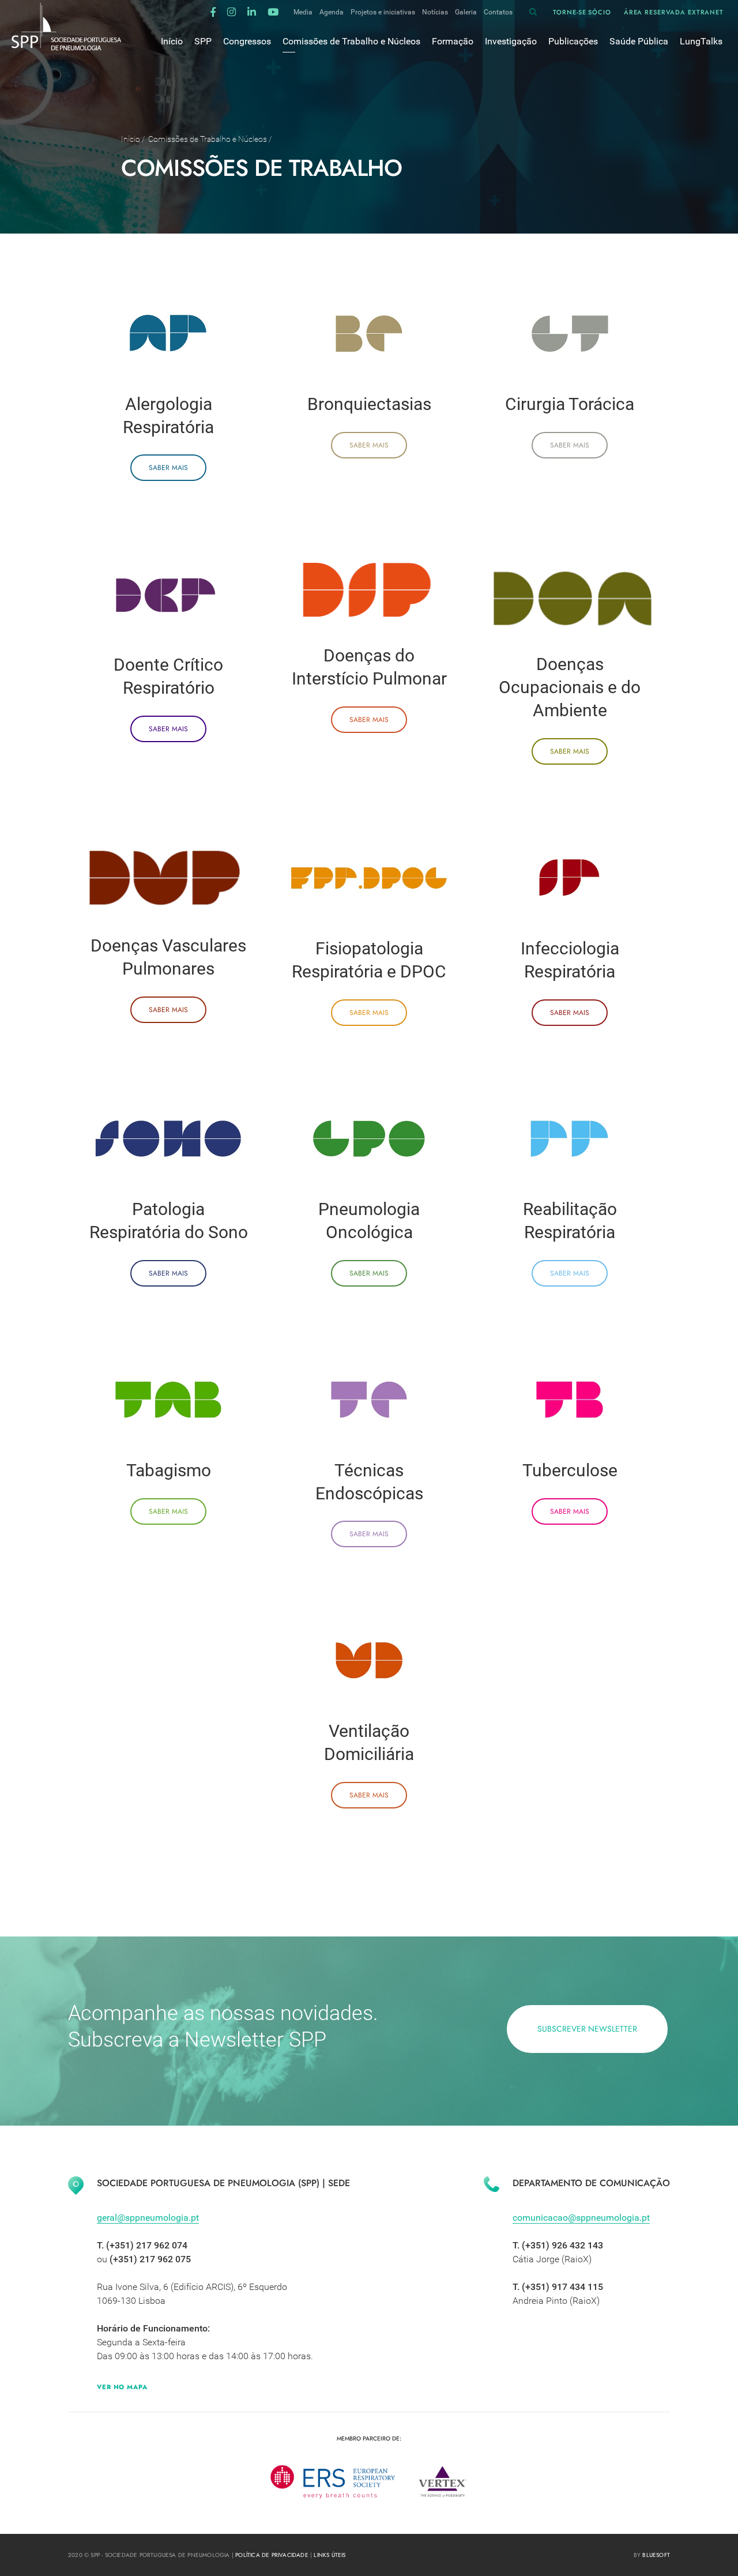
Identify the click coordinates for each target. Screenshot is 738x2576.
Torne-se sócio (582, 12)
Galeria (466, 12)
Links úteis (330, 2555)
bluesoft (656, 2555)
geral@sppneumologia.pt (148, 2218)
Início (131, 139)
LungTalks (701, 41)
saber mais (168, 468)
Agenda (332, 12)
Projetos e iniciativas (383, 12)
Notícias (435, 12)
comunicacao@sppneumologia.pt (581, 2218)
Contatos (498, 12)
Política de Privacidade (272, 2555)
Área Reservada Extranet (674, 12)
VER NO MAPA (122, 2387)
